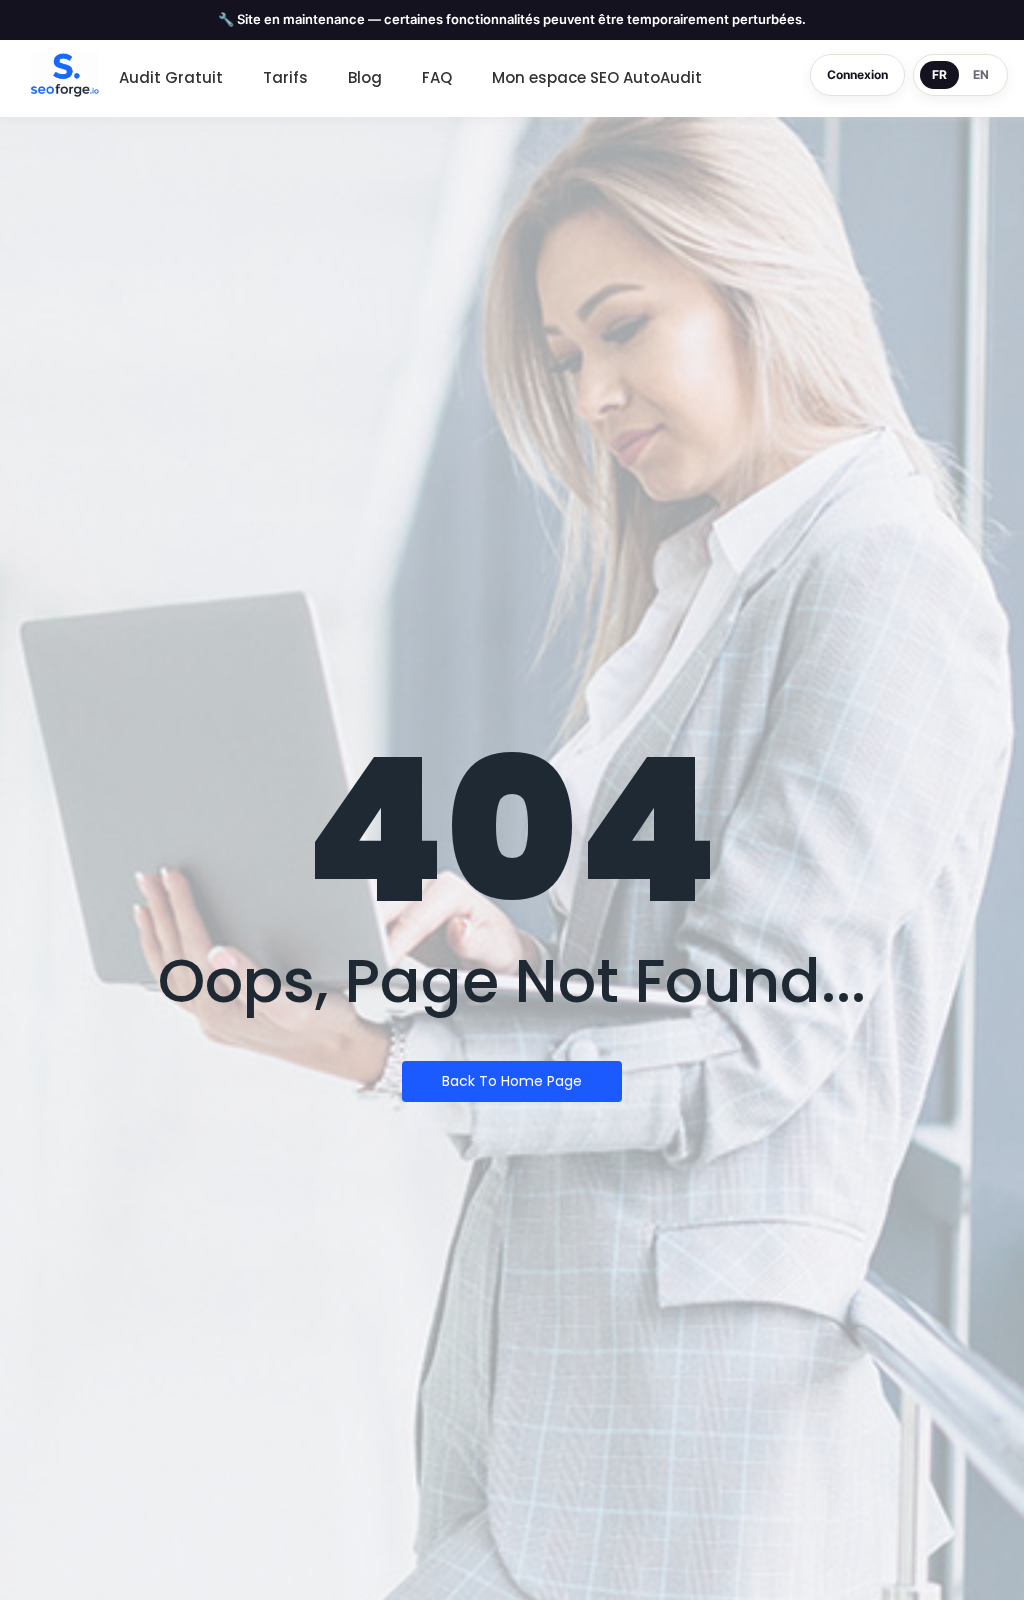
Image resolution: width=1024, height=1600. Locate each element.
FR (939, 74)
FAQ (437, 77)
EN (981, 74)
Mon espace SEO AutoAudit (597, 77)
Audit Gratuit (171, 77)
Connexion (857, 74)
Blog (365, 77)
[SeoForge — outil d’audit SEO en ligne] (64, 75)
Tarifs (285, 77)
